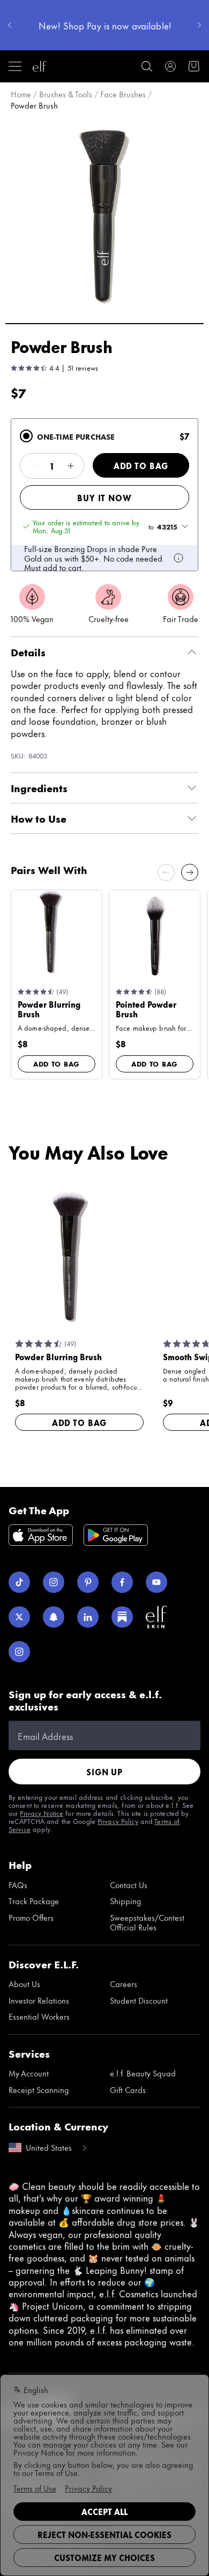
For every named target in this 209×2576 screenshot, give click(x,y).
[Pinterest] (88, 1582)
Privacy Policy (118, 1821)
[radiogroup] (104, 495)
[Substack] (122, 1617)
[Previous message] (10, 25)
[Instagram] (54, 1582)
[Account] (170, 66)
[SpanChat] (54, 1617)
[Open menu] (15, 66)
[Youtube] (156, 1582)
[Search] (147, 66)
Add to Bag (141, 466)
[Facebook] (122, 1582)
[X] (19, 1617)
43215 (167, 526)
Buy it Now (104, 498)
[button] (104, 216)
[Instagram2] (19, 1652)
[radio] (26, 436)
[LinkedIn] (88, 1617)
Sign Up (104, 1772)
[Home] (40, 66)
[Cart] (194, 66)
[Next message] (199, 25)
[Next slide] (190, 872)
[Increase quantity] (71, 466)
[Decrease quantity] (33, 466)
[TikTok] (19, 1582)
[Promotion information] (178, 558)
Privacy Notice (42, 1813)
